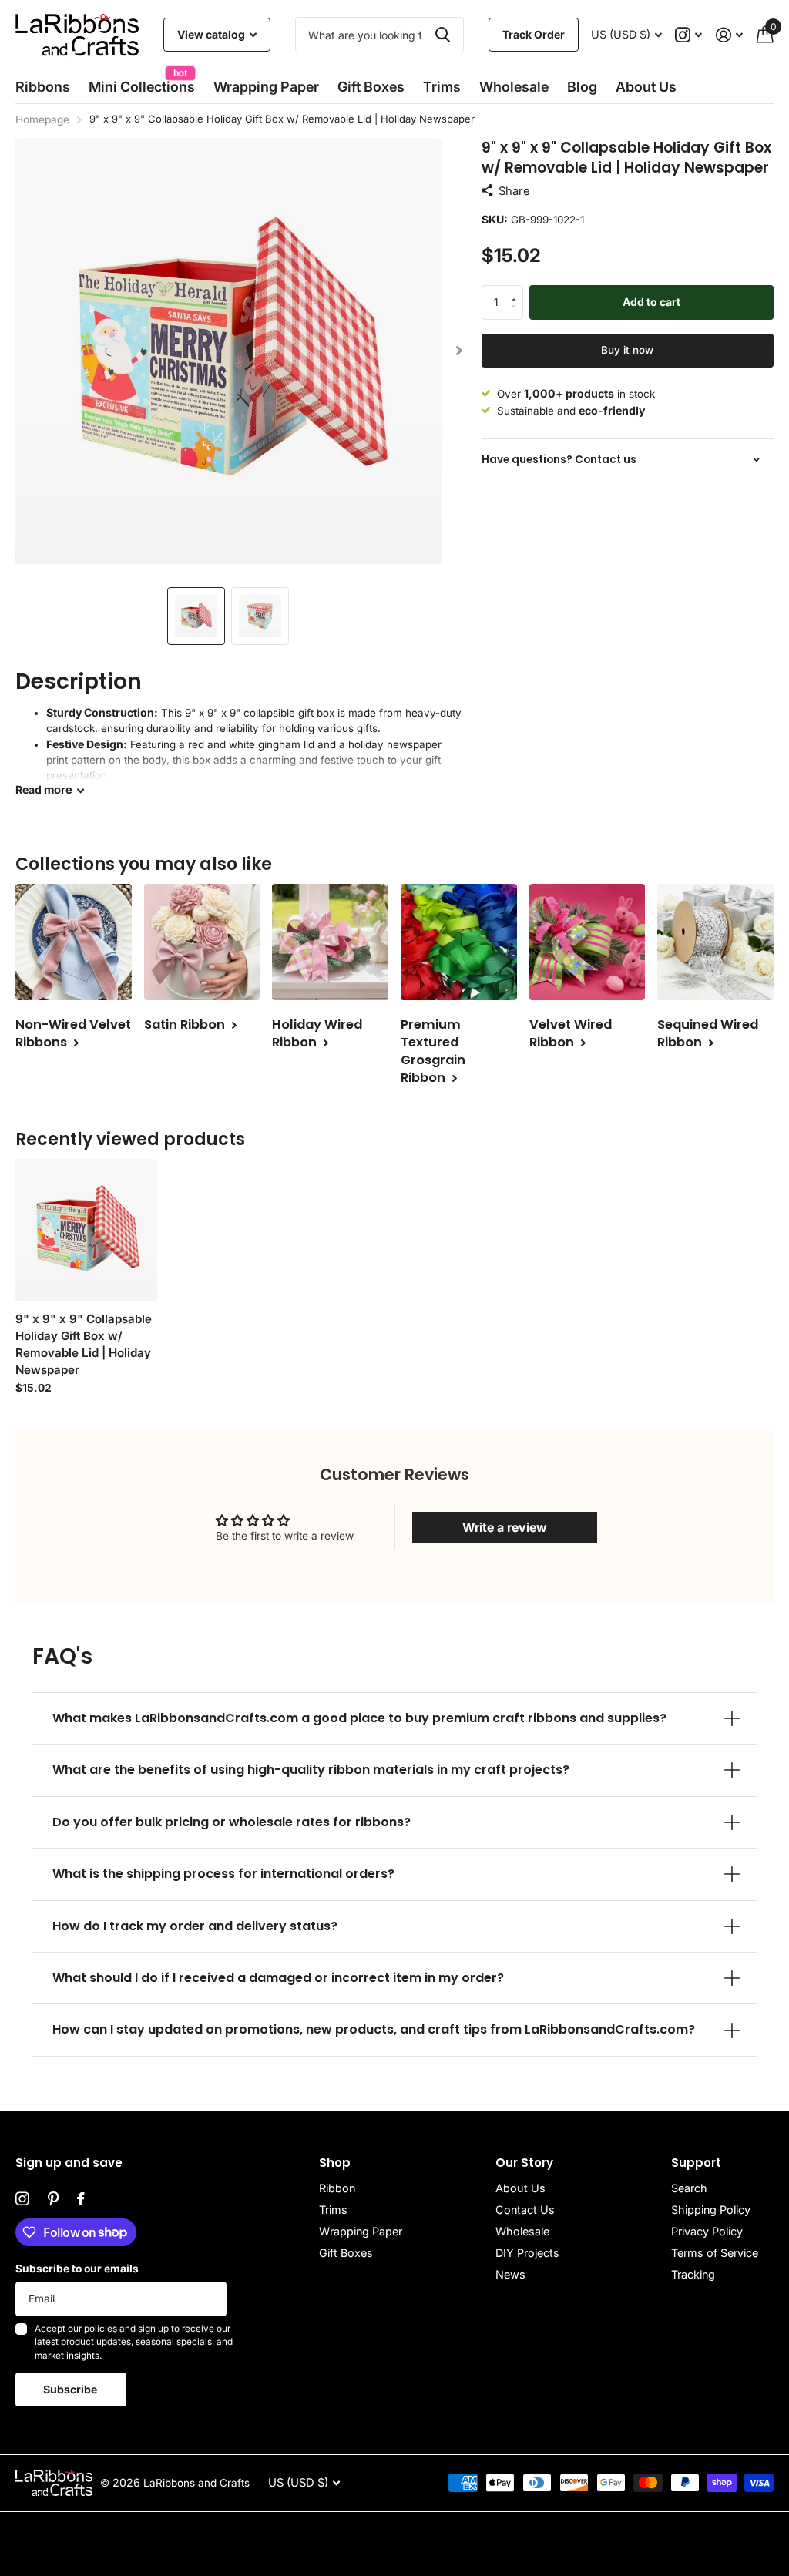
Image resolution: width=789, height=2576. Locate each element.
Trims (442, 87)
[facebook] (81, 2199)
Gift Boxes (371, 87)
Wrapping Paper (361, 2231)
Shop (335, 2163)
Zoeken (443, 35)
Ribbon (337, 2188)
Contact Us (525, 2210)
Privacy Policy (707, 2231)
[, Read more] (689, 35)
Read (44, 790)
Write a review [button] (505, 1527)
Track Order (534, 34)
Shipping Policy (711, 2210)
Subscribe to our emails (77, 2269)
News (510, 2274)
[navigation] (196, 616)
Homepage (42, 119)
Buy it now (627, 350)
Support (696, 2163)
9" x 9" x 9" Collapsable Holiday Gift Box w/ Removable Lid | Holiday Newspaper (84, 1344)
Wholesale (514, 87)
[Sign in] (729, 35)
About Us (520, 2188)
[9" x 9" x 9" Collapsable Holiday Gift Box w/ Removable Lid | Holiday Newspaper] (86, 1230)
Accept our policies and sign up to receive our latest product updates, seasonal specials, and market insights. (134, 2342)
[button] (460, 351)
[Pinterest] (53, 2199)
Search (689, 2188)
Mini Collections (142, 82)
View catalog (212, 34)
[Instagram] (22, 2199)
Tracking (693, 2274)
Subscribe (71, 2389)
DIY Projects (527, 2253)
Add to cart (651, 302)
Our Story (524, 2163)
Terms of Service (715, 2253)
